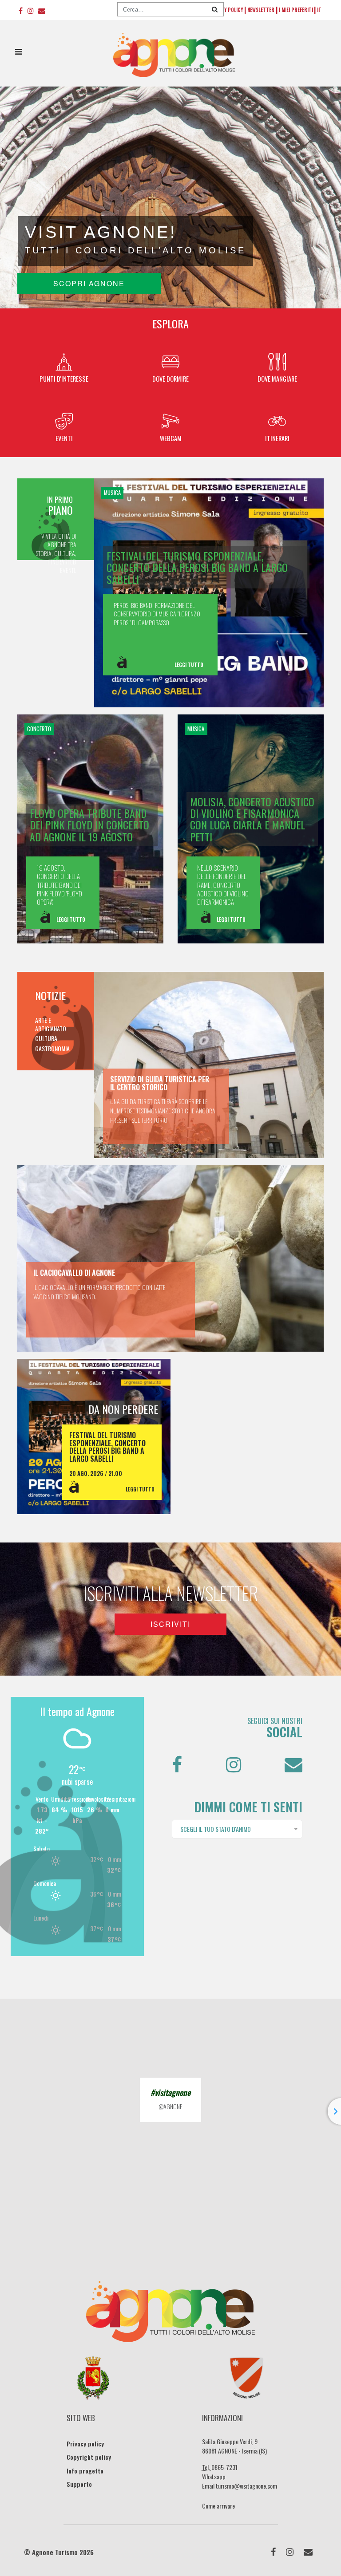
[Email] (42, 10)
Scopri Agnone (89, 283)
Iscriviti (170, 1624)
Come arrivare (218, 2506)
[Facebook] (21, 10)
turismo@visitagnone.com (246, 2486)
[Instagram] (30, 10)
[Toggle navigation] (18, 54)
